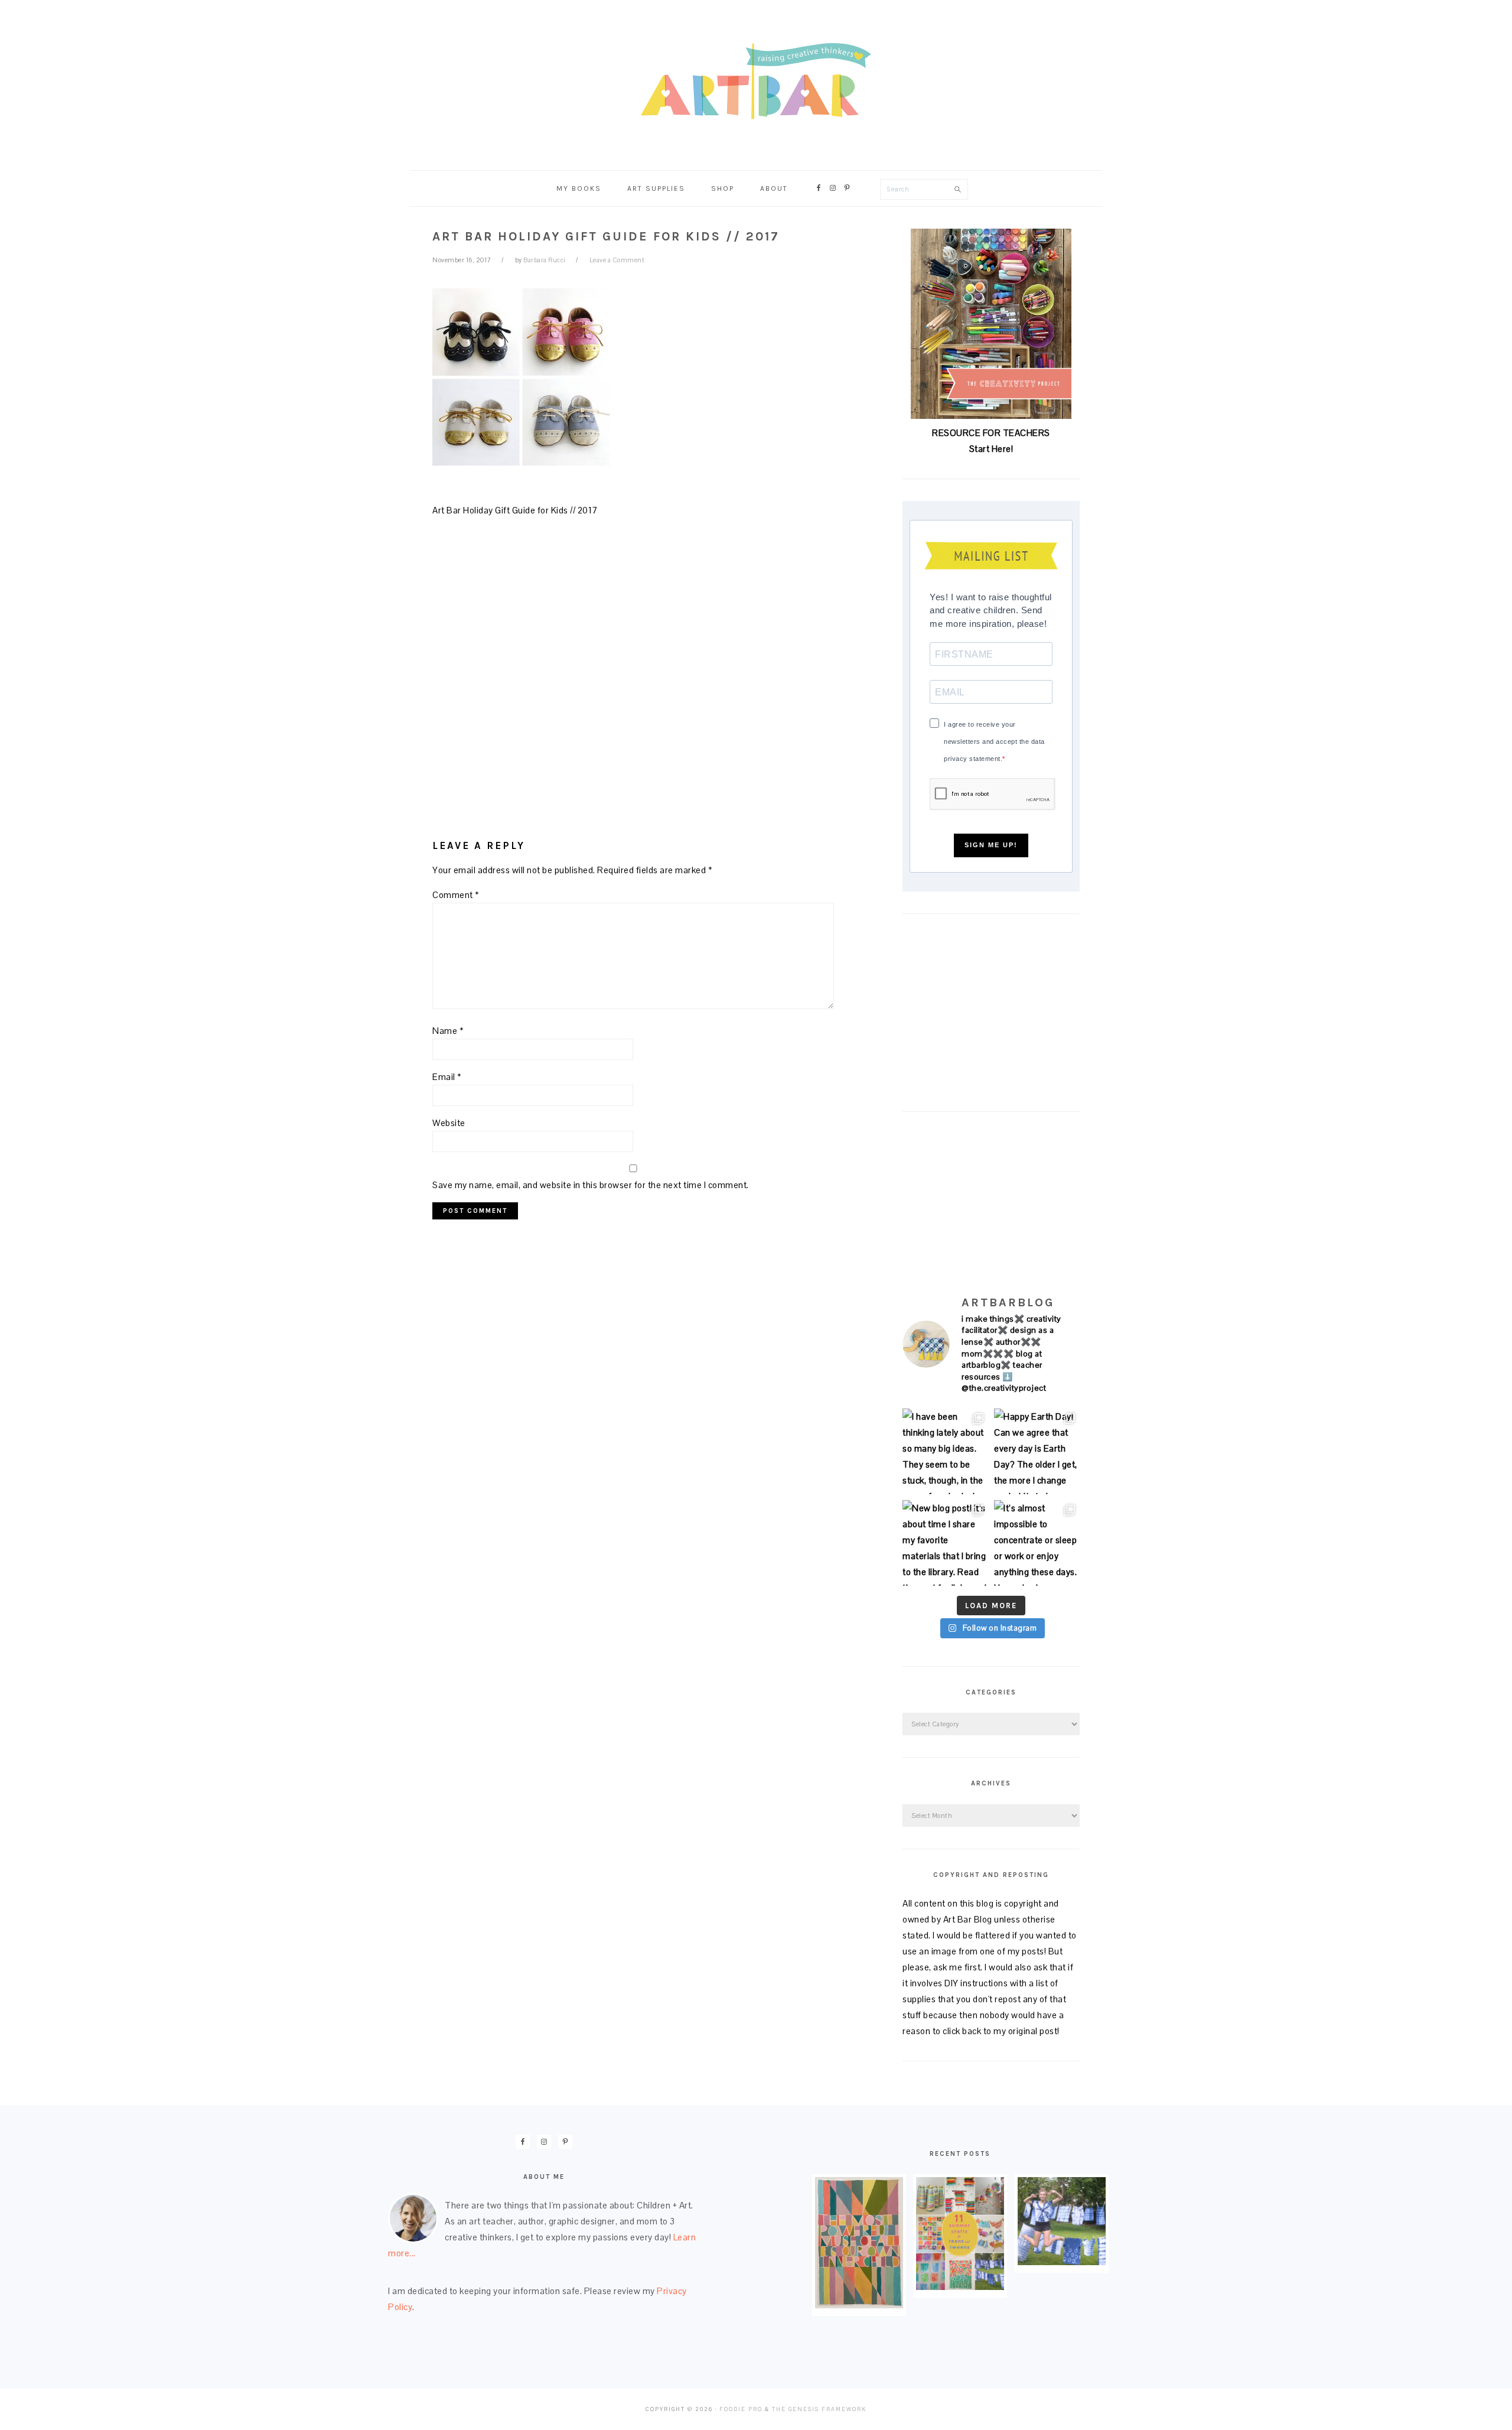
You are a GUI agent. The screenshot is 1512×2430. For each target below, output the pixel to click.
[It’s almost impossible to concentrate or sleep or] (1037, 1543)
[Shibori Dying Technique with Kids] (1062, 2262)
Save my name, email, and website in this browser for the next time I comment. (591, 1185)
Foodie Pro (741, 2409)
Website (449, 1123)
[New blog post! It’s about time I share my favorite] (945, 1543)
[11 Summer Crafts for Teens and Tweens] (960, 2287)
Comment (456, 895)
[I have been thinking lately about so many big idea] (945, 1451)
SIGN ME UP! (991, 845)
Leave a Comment (617, 260)
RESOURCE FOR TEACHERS (991, 433)
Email (447, 1077)
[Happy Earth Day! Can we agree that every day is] (1037, 1451)
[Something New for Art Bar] (859, 2305)
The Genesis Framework (819, 2409)
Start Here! (991, 449)
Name (448, 1031)
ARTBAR (756, 81)
